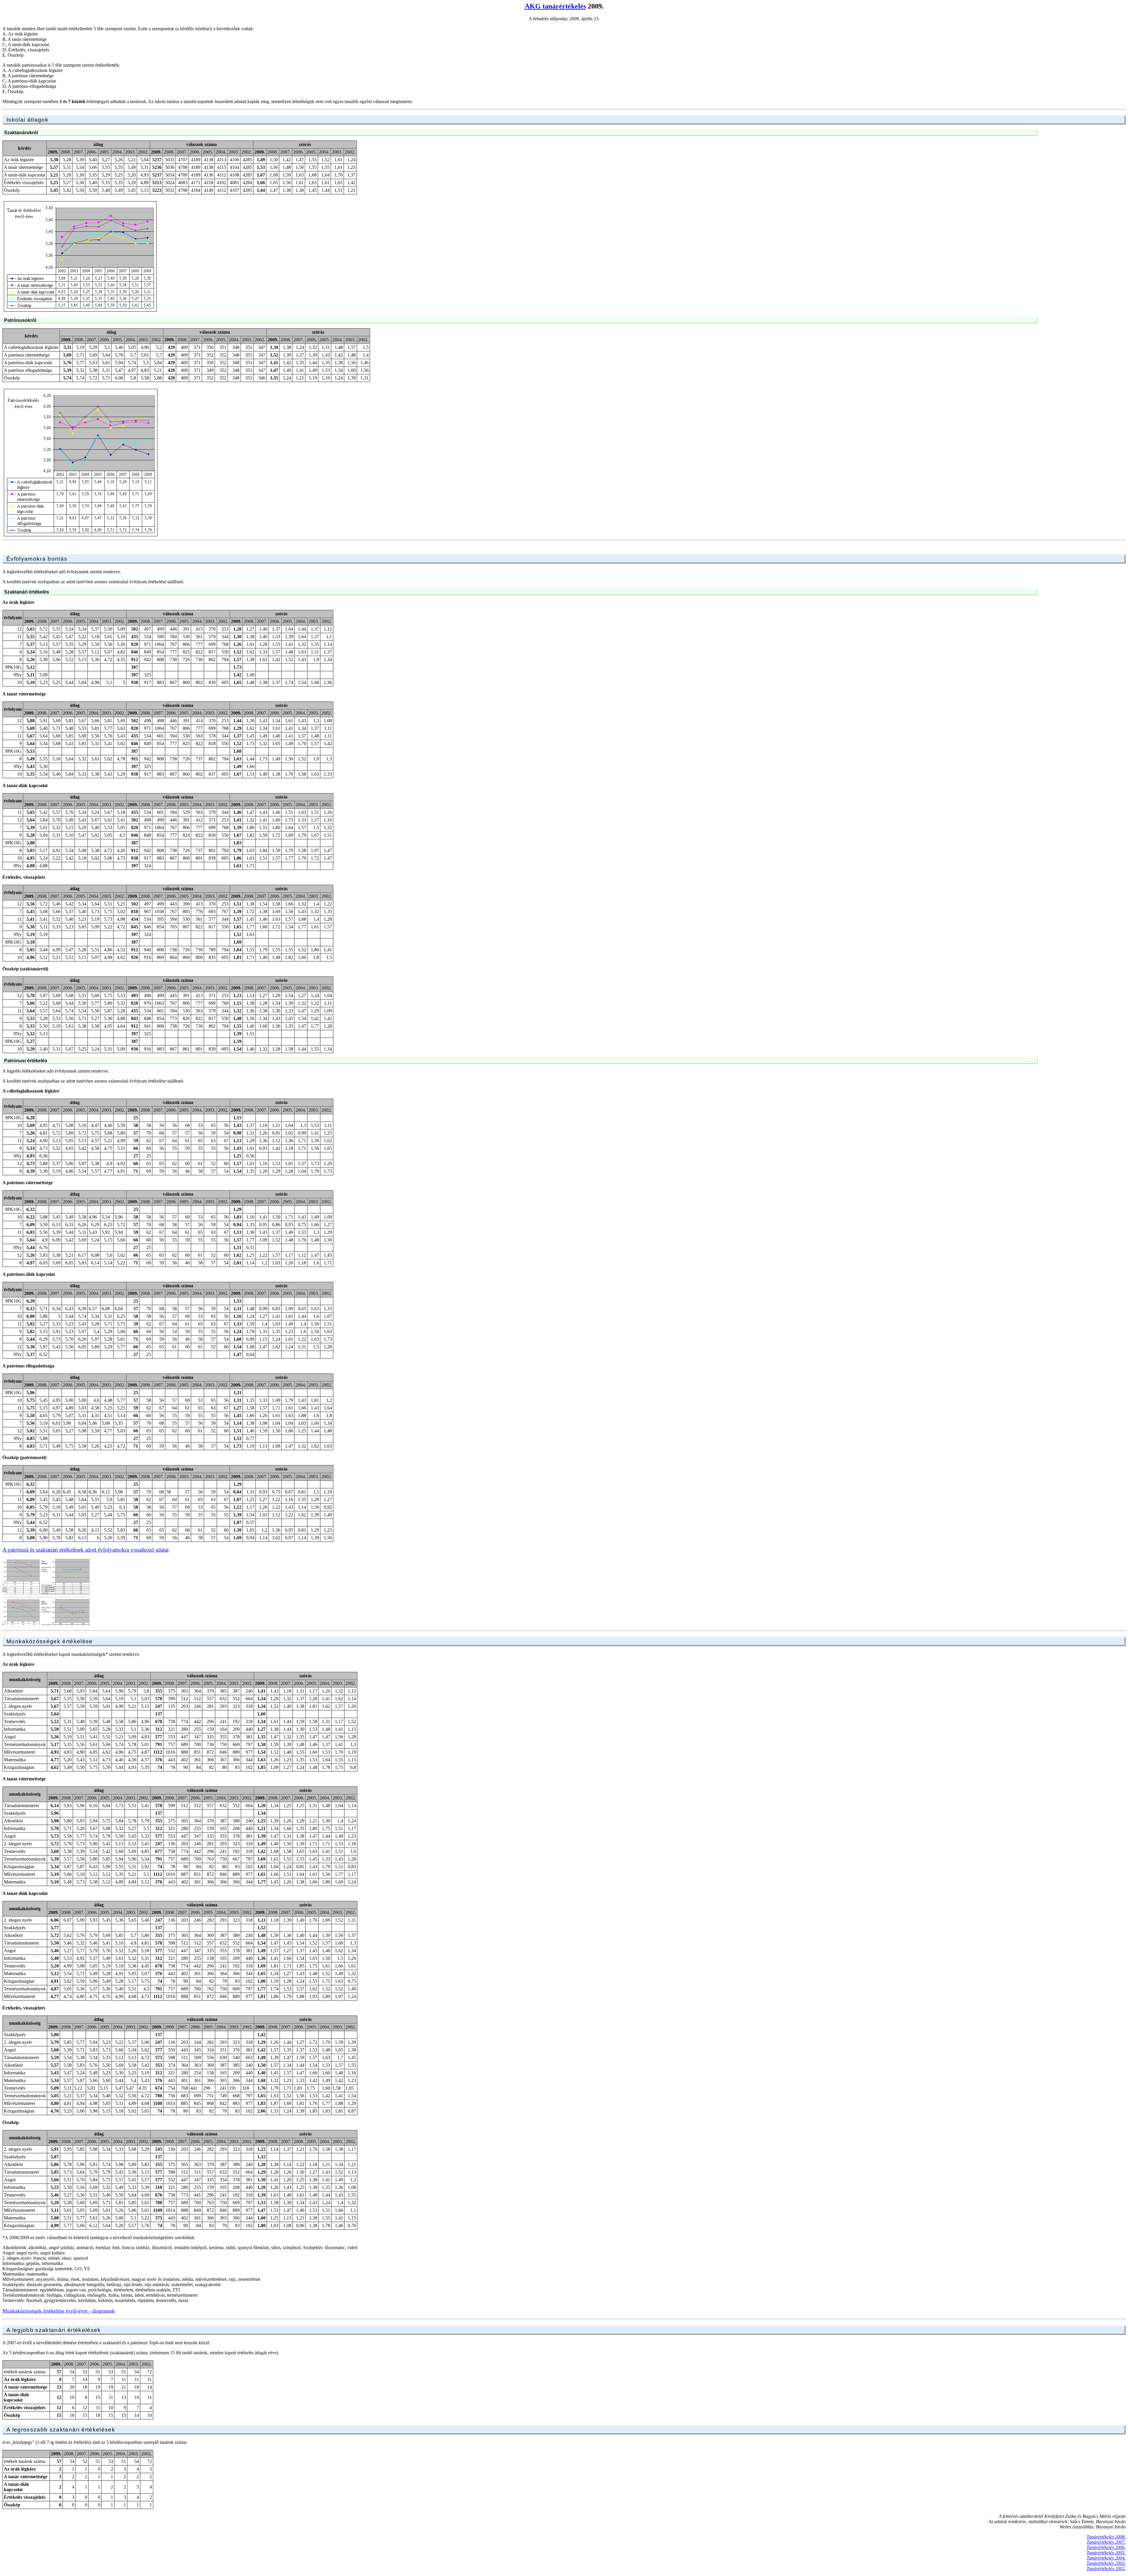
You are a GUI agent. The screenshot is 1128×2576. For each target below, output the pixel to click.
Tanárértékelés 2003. (1106, 2563)
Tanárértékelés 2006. (1106, 2547)
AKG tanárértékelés (555, 6)
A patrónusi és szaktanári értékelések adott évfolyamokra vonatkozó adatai (85, 1550)
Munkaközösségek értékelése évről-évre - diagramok (59, 2311)
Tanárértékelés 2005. (1106, 2553)
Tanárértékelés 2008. (1106, 2537)
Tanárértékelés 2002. (1106, 2569)
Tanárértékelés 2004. (1106, 2558)
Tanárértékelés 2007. (1106, 2542)
